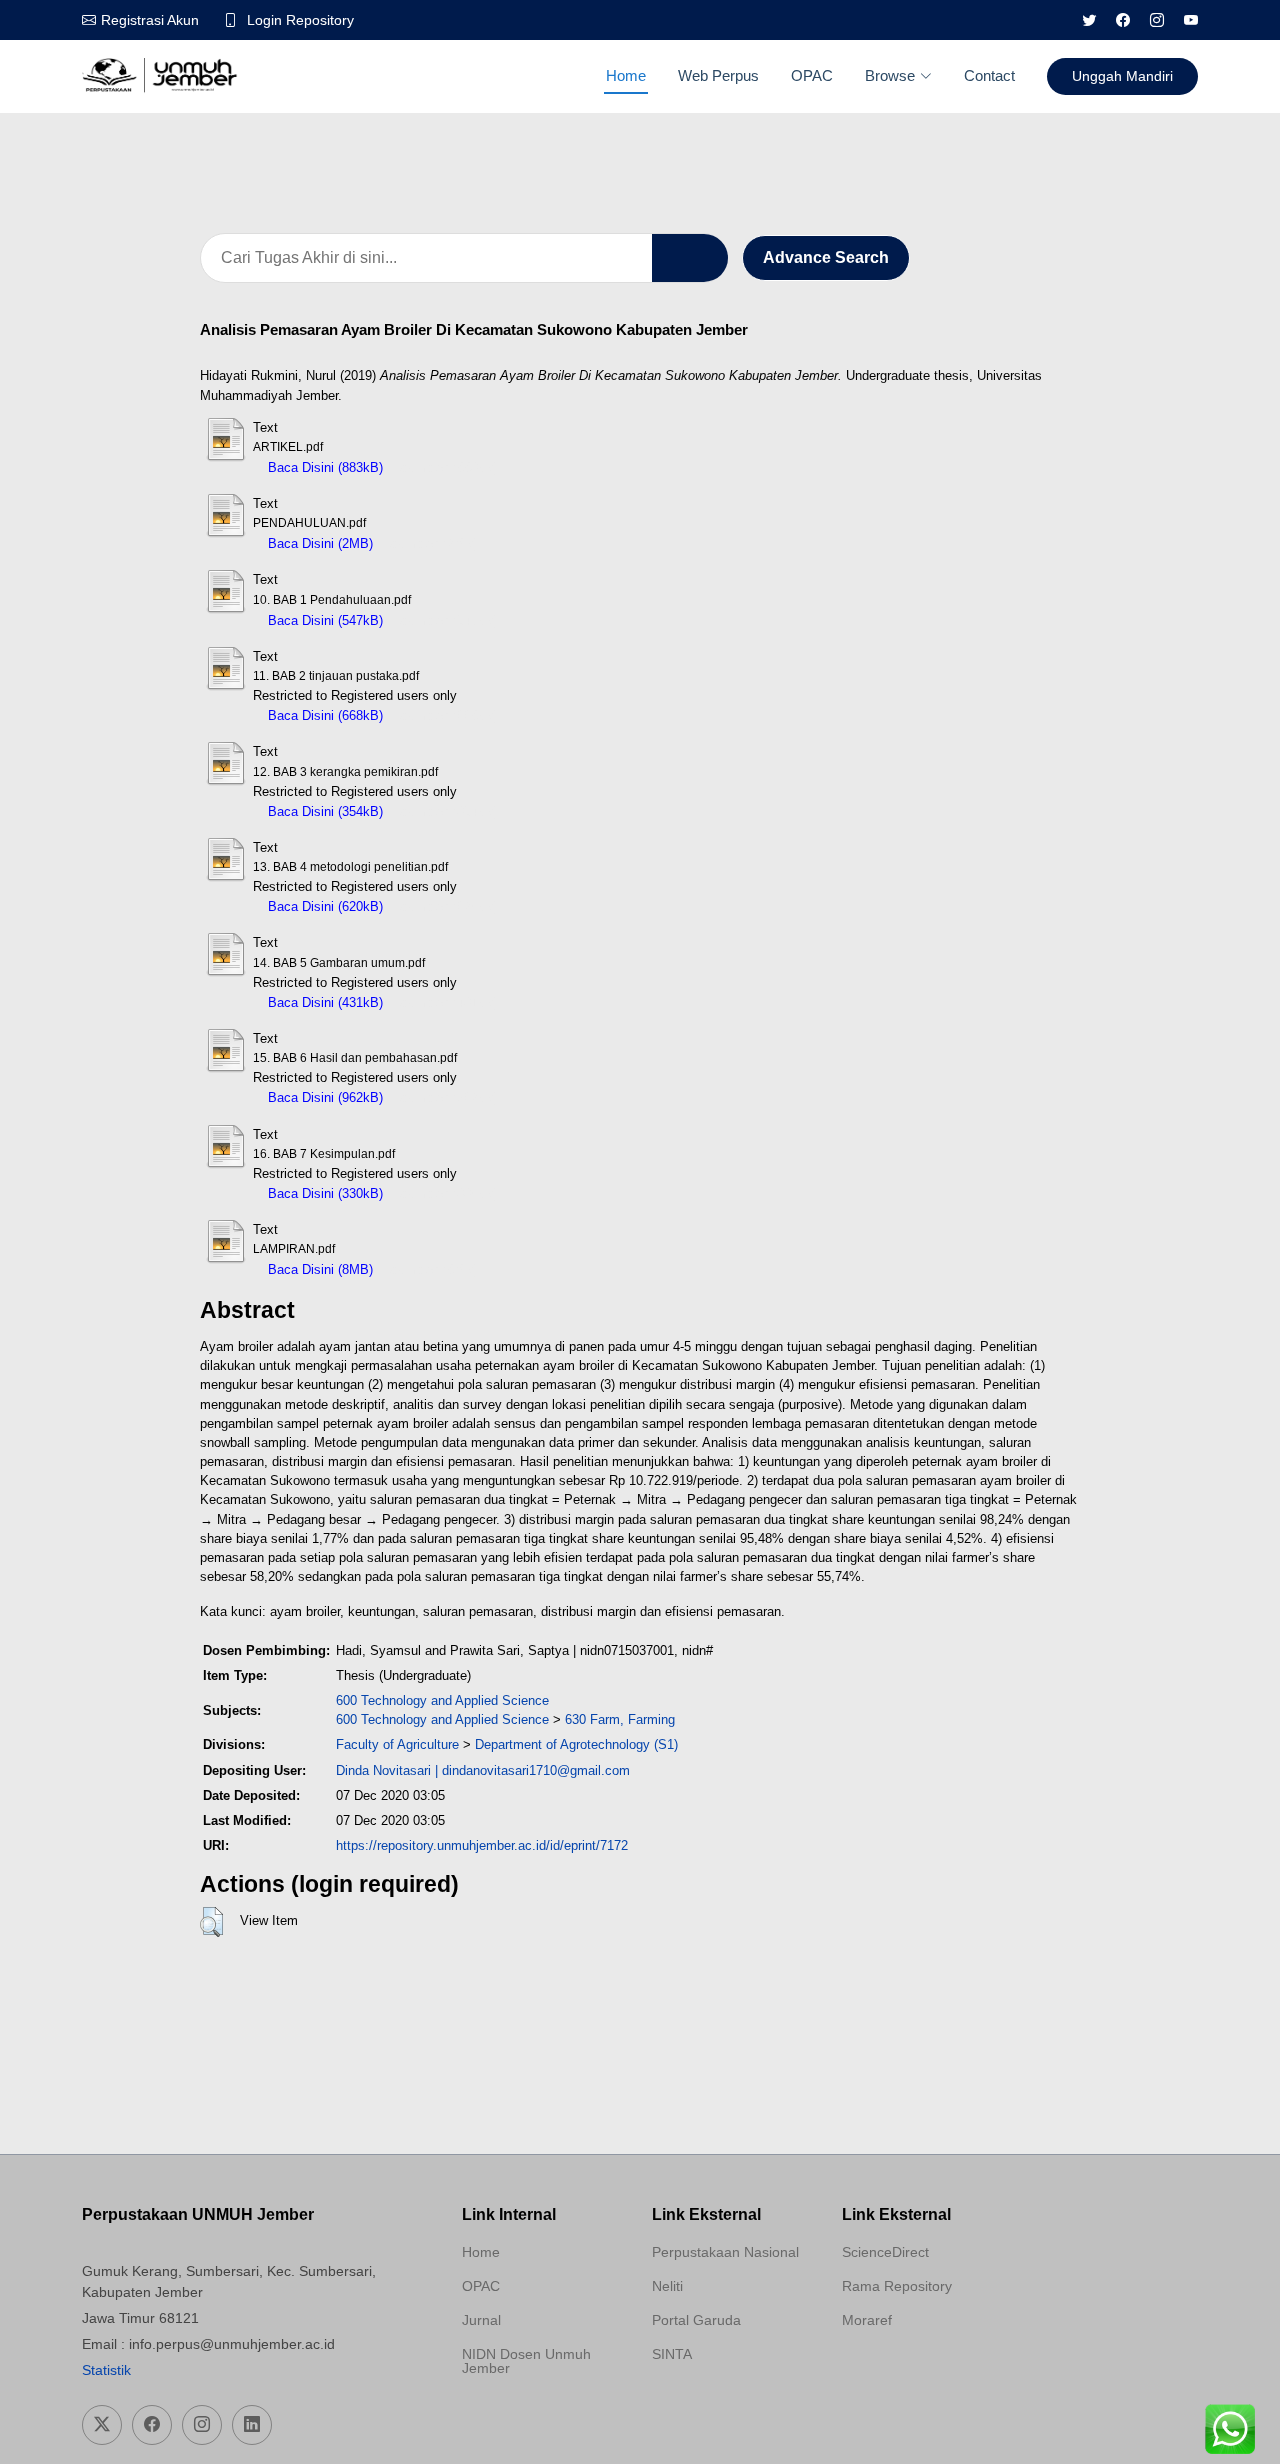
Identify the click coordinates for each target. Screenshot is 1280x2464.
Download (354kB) (445, 811)
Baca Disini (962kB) (323, 1097)
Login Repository (300, 20)
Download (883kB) (445, 467)
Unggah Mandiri (1122, 76)
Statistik (106, 2370)
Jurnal (481, 2320)
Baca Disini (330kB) (323, 1193)
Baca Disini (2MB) (318, 543)
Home (626, 75)
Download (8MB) (430, 1269)
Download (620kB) (445, 906)
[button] (211, 1922)
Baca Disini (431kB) (323, 1002)
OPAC (812, 75)
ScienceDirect (885, 2252)
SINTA (672, 2354)
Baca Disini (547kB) (323, 620)
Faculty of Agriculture (397, 1744)
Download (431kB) (445, 1002)
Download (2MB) (430, 543)
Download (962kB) (445, 1097)
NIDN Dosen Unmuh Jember (526, 2361)
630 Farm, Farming (620, 1719)
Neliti (667, 2286)
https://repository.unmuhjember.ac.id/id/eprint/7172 (482, 1845)
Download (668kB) (445, 715)
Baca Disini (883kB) (323, 467)
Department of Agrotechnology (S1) (576, 1744)
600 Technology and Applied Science (442, 1700)
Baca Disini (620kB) (323, 906)
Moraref (867, 2320)
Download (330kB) (445, 1193)
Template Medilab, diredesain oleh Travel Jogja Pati (722, 2402)
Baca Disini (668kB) (323, 715)
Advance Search (826, 257)
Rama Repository (897, 2286)
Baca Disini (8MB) (318, 1269)
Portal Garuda (696, 2320)
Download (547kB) (445, 620)
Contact (989, 75)
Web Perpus (718, 75)
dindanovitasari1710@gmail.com (536, 1770)
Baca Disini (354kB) (323, 811)
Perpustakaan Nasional (725, 2252)
